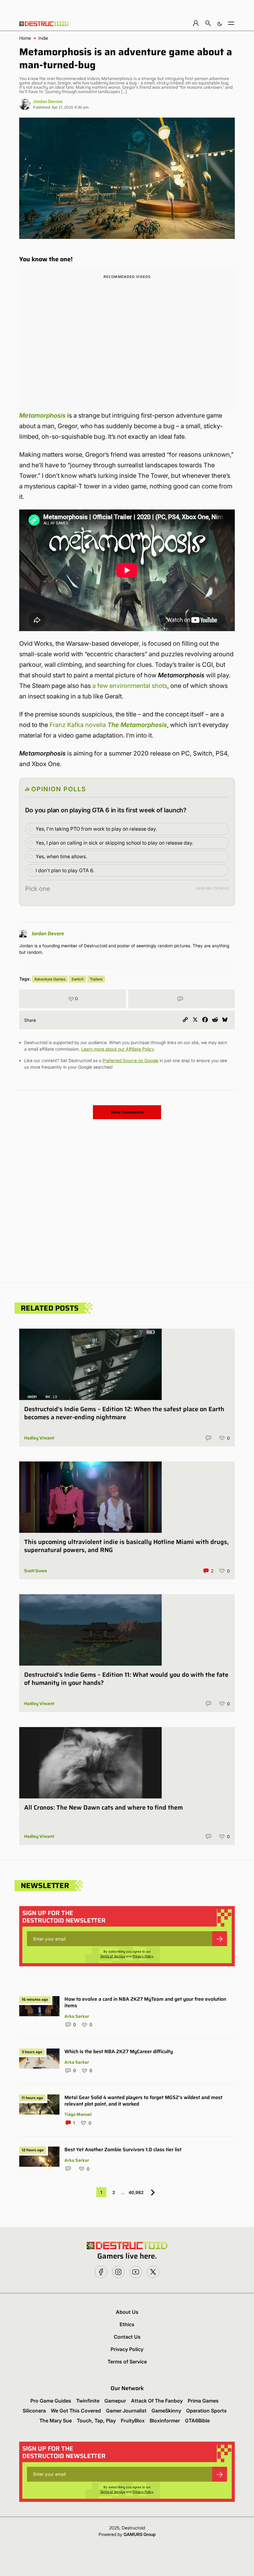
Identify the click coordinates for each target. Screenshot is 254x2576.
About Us (127, 2312)
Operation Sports (206, 2411)
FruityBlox (133, 2421)
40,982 (136, 2192)
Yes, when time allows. (61, 856)
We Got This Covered (76, 2411)
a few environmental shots (130, 686)
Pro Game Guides (51, 2401)
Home (25, 38)
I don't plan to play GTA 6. (65, 870)
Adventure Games (50, 979)
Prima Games (203, 2401)
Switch (78, 979)
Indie (43, 38)
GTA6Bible (197, 2421)
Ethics (127, 2324)
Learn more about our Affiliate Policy (118, 1049)
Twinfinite (88, 2401)
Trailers (96, 979)
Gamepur (115, 2401)
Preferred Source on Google (130, 1060)
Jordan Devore (48, 101)
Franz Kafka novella (108, 725)
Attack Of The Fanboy (157, 2401)
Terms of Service (113, 1956)
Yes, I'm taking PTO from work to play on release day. (96, 829)
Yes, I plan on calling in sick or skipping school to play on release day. (114, 843)
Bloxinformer (165, 2421)
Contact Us (127, 2337)
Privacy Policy (143, 1956)
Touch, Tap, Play (96, 2421)
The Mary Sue (56, 2421)
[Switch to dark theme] (220, 23)
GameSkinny (166, 2411)
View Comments (127, 1112)
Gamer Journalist (126, 2411)
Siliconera (34, 2411)
